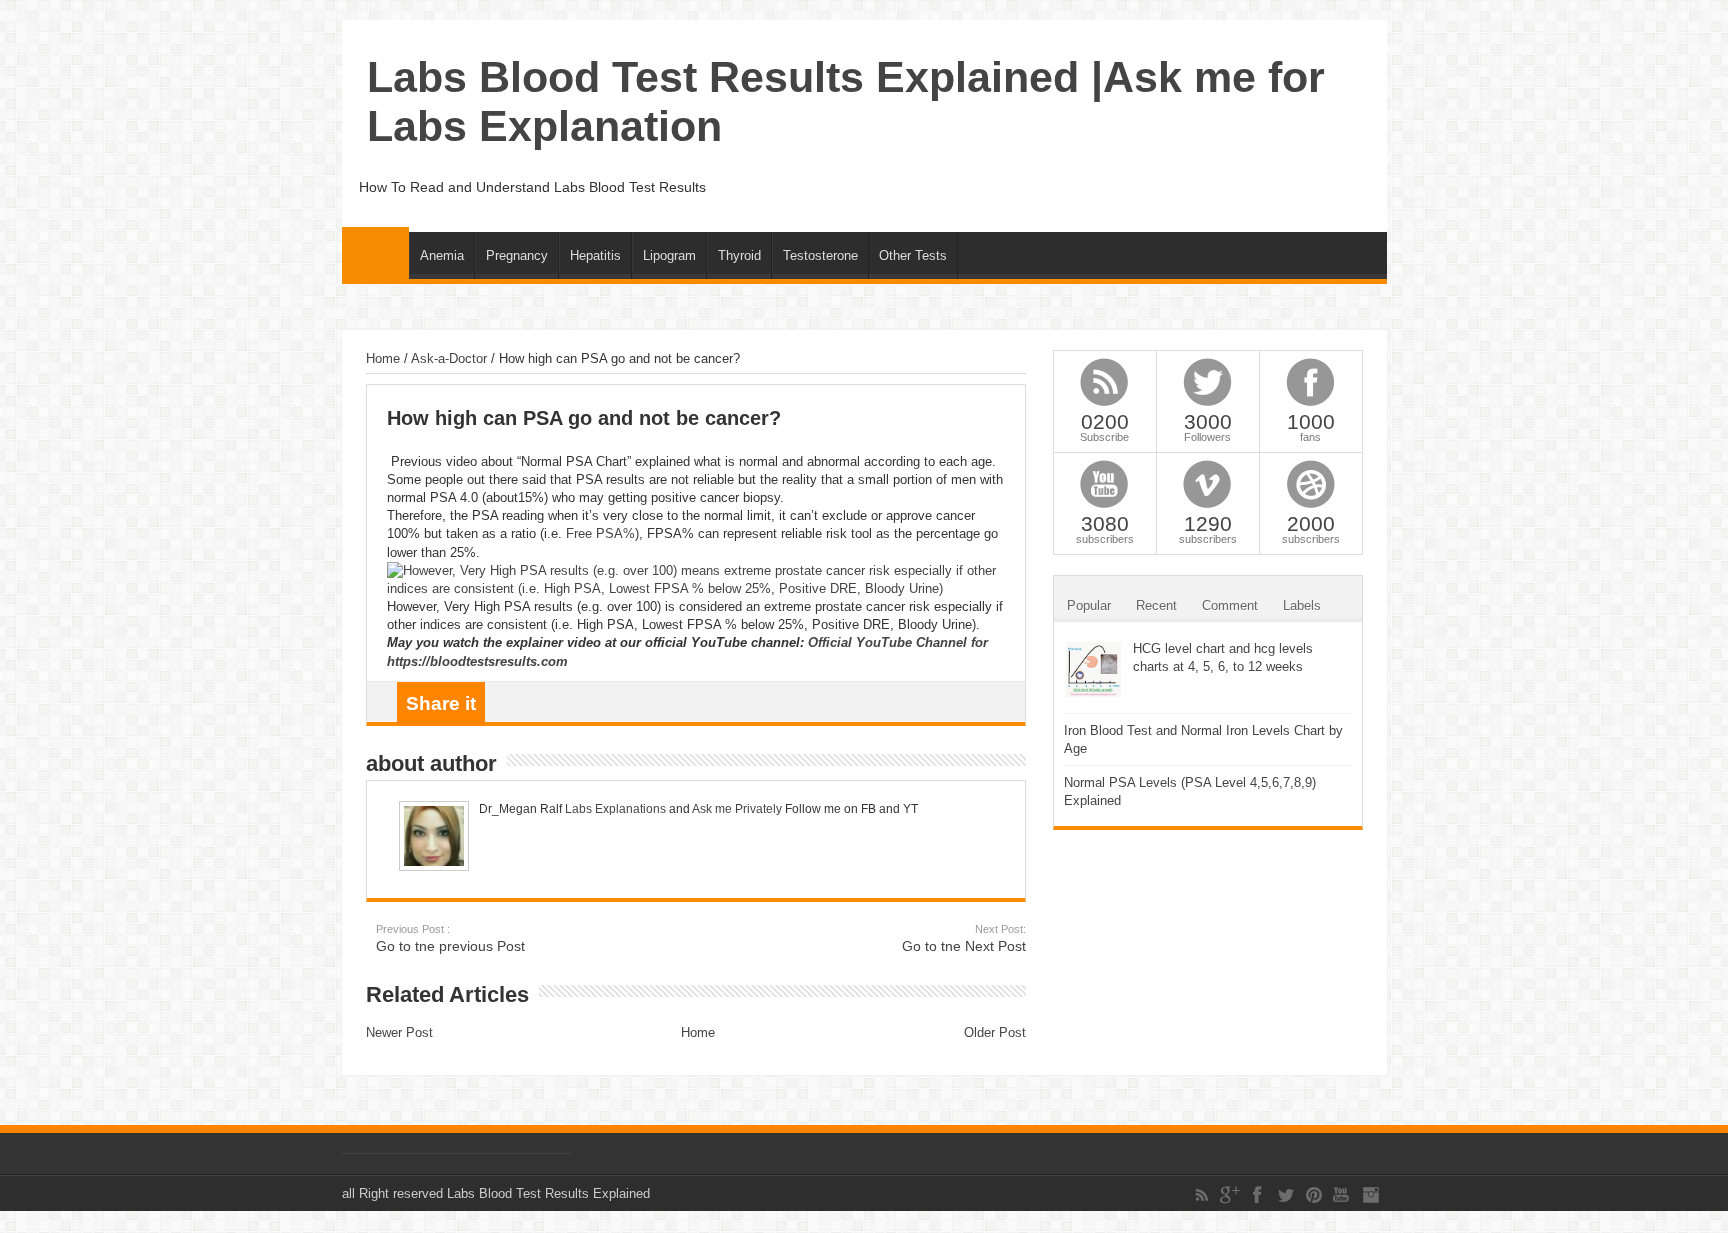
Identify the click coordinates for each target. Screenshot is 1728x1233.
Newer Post (399, 1032)
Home (375, 253)
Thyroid (739, 255)
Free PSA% (600, 533)
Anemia (442, 255)
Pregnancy (517, 255)
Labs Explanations (614, 809)
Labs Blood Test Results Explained (548, 1193)
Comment (1230, 605)
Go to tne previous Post (450, 939)
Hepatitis (595, 255)
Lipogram (669, 255)
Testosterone (820, 255)
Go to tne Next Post (964, 939)
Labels (1302, 605)
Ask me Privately (737, 809)
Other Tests (913, 255)
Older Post (995, 1032)
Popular (1089, 605)
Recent (1156, 605)
